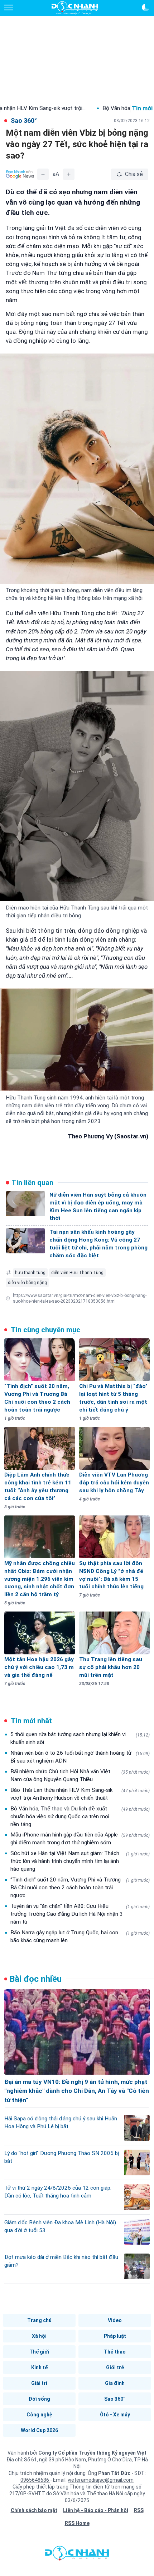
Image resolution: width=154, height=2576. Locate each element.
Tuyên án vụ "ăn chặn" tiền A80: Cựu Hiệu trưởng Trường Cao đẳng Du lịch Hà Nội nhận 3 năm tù (80, 1914)
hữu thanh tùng (30, 1273)
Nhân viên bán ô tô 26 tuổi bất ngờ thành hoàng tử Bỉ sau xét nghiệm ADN (80, 1757)
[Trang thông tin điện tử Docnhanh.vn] (75, 8)
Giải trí (39, 2383)
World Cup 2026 (39, 2430)
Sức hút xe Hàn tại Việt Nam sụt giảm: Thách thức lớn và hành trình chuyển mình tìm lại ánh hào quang (80, 1861)
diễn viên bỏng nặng (27, 1283)
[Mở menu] (9, 7)
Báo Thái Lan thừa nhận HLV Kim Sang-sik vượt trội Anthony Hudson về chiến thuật (80, 1794)
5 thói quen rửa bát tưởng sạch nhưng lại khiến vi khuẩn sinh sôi (80, 1738)
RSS (139, 2510)
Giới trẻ (115, 2367)
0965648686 (35, 2480)
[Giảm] (43, 174)
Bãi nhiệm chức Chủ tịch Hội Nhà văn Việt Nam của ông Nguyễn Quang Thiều (80, 1775)
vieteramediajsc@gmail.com (101, 2480)
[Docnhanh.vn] (77, 2555)
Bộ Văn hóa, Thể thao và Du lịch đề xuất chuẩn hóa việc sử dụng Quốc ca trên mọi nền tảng (80, 1816)
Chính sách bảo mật (34, 2510)
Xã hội (39, 2336)
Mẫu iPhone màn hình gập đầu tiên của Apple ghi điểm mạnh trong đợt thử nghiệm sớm (80, 1839)
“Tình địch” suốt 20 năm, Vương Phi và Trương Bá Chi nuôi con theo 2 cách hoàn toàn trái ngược (80, 1888)
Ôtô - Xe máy (115, 2415)
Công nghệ (39, 2415)
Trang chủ (39, 2320)
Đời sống (39, 2399)
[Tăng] (69, 174)
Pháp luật (115, 2336)
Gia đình (115, 2383)
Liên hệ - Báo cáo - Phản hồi (96, 2510)
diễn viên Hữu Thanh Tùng (77, 1273)
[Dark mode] (145, 7)
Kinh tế (39, 2367)
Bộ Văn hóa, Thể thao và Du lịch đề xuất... (93, 108)
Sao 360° (115, 2399)
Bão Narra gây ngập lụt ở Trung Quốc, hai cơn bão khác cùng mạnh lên (80, 1936)
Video (115, 2320)
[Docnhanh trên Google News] (20, 174)
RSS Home (77, 2523)
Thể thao (115, 2352)
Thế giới (39, 2352)
